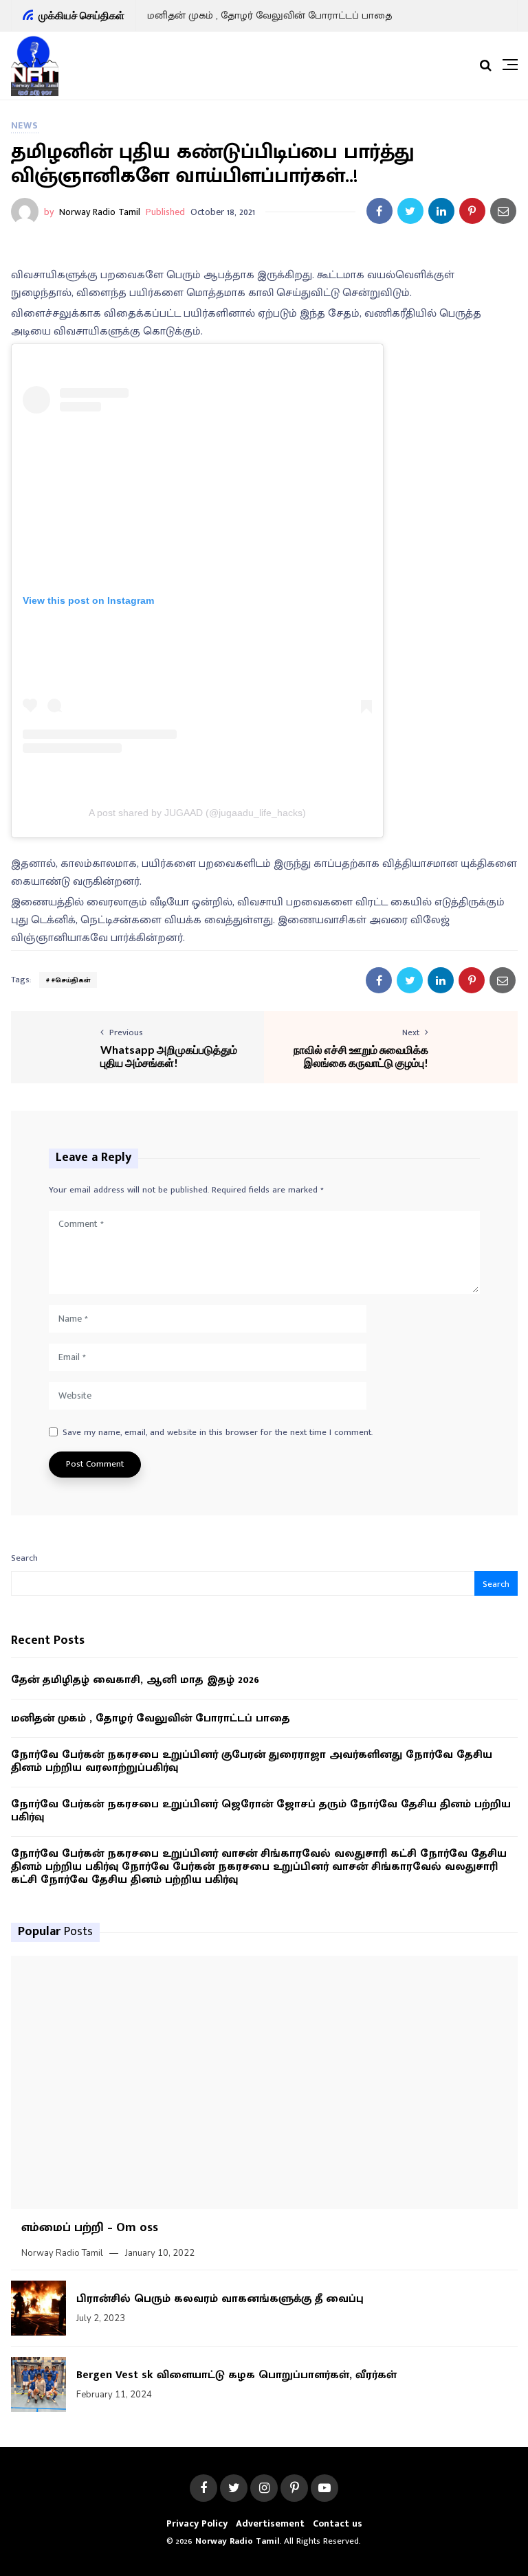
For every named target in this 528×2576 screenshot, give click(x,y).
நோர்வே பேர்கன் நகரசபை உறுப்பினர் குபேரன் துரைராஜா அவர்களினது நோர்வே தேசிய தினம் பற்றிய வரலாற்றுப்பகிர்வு (252, 1761)
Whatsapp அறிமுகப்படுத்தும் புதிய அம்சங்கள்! (169, 1056)
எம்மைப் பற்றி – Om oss (90, 2228)
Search (24, 1558)
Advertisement (270, 2523)
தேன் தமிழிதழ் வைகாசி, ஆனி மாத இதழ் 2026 (135, 1680)
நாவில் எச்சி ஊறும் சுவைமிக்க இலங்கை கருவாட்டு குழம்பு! (361, 1056)
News (25, 125)
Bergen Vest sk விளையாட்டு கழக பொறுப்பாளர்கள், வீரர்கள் (236, 2375)
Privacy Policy (197, 2523)
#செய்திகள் (71, 980)
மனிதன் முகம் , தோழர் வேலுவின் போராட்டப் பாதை (269, 15)
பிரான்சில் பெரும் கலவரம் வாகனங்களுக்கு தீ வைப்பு (220, 2299)
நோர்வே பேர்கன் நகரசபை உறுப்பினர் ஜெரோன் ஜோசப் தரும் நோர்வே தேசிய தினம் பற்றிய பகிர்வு (261, 1811)
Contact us (338, 2523)
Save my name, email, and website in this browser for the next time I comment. (218, 1433)
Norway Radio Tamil (100, 212)
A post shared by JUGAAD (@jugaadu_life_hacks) (197, 813)
